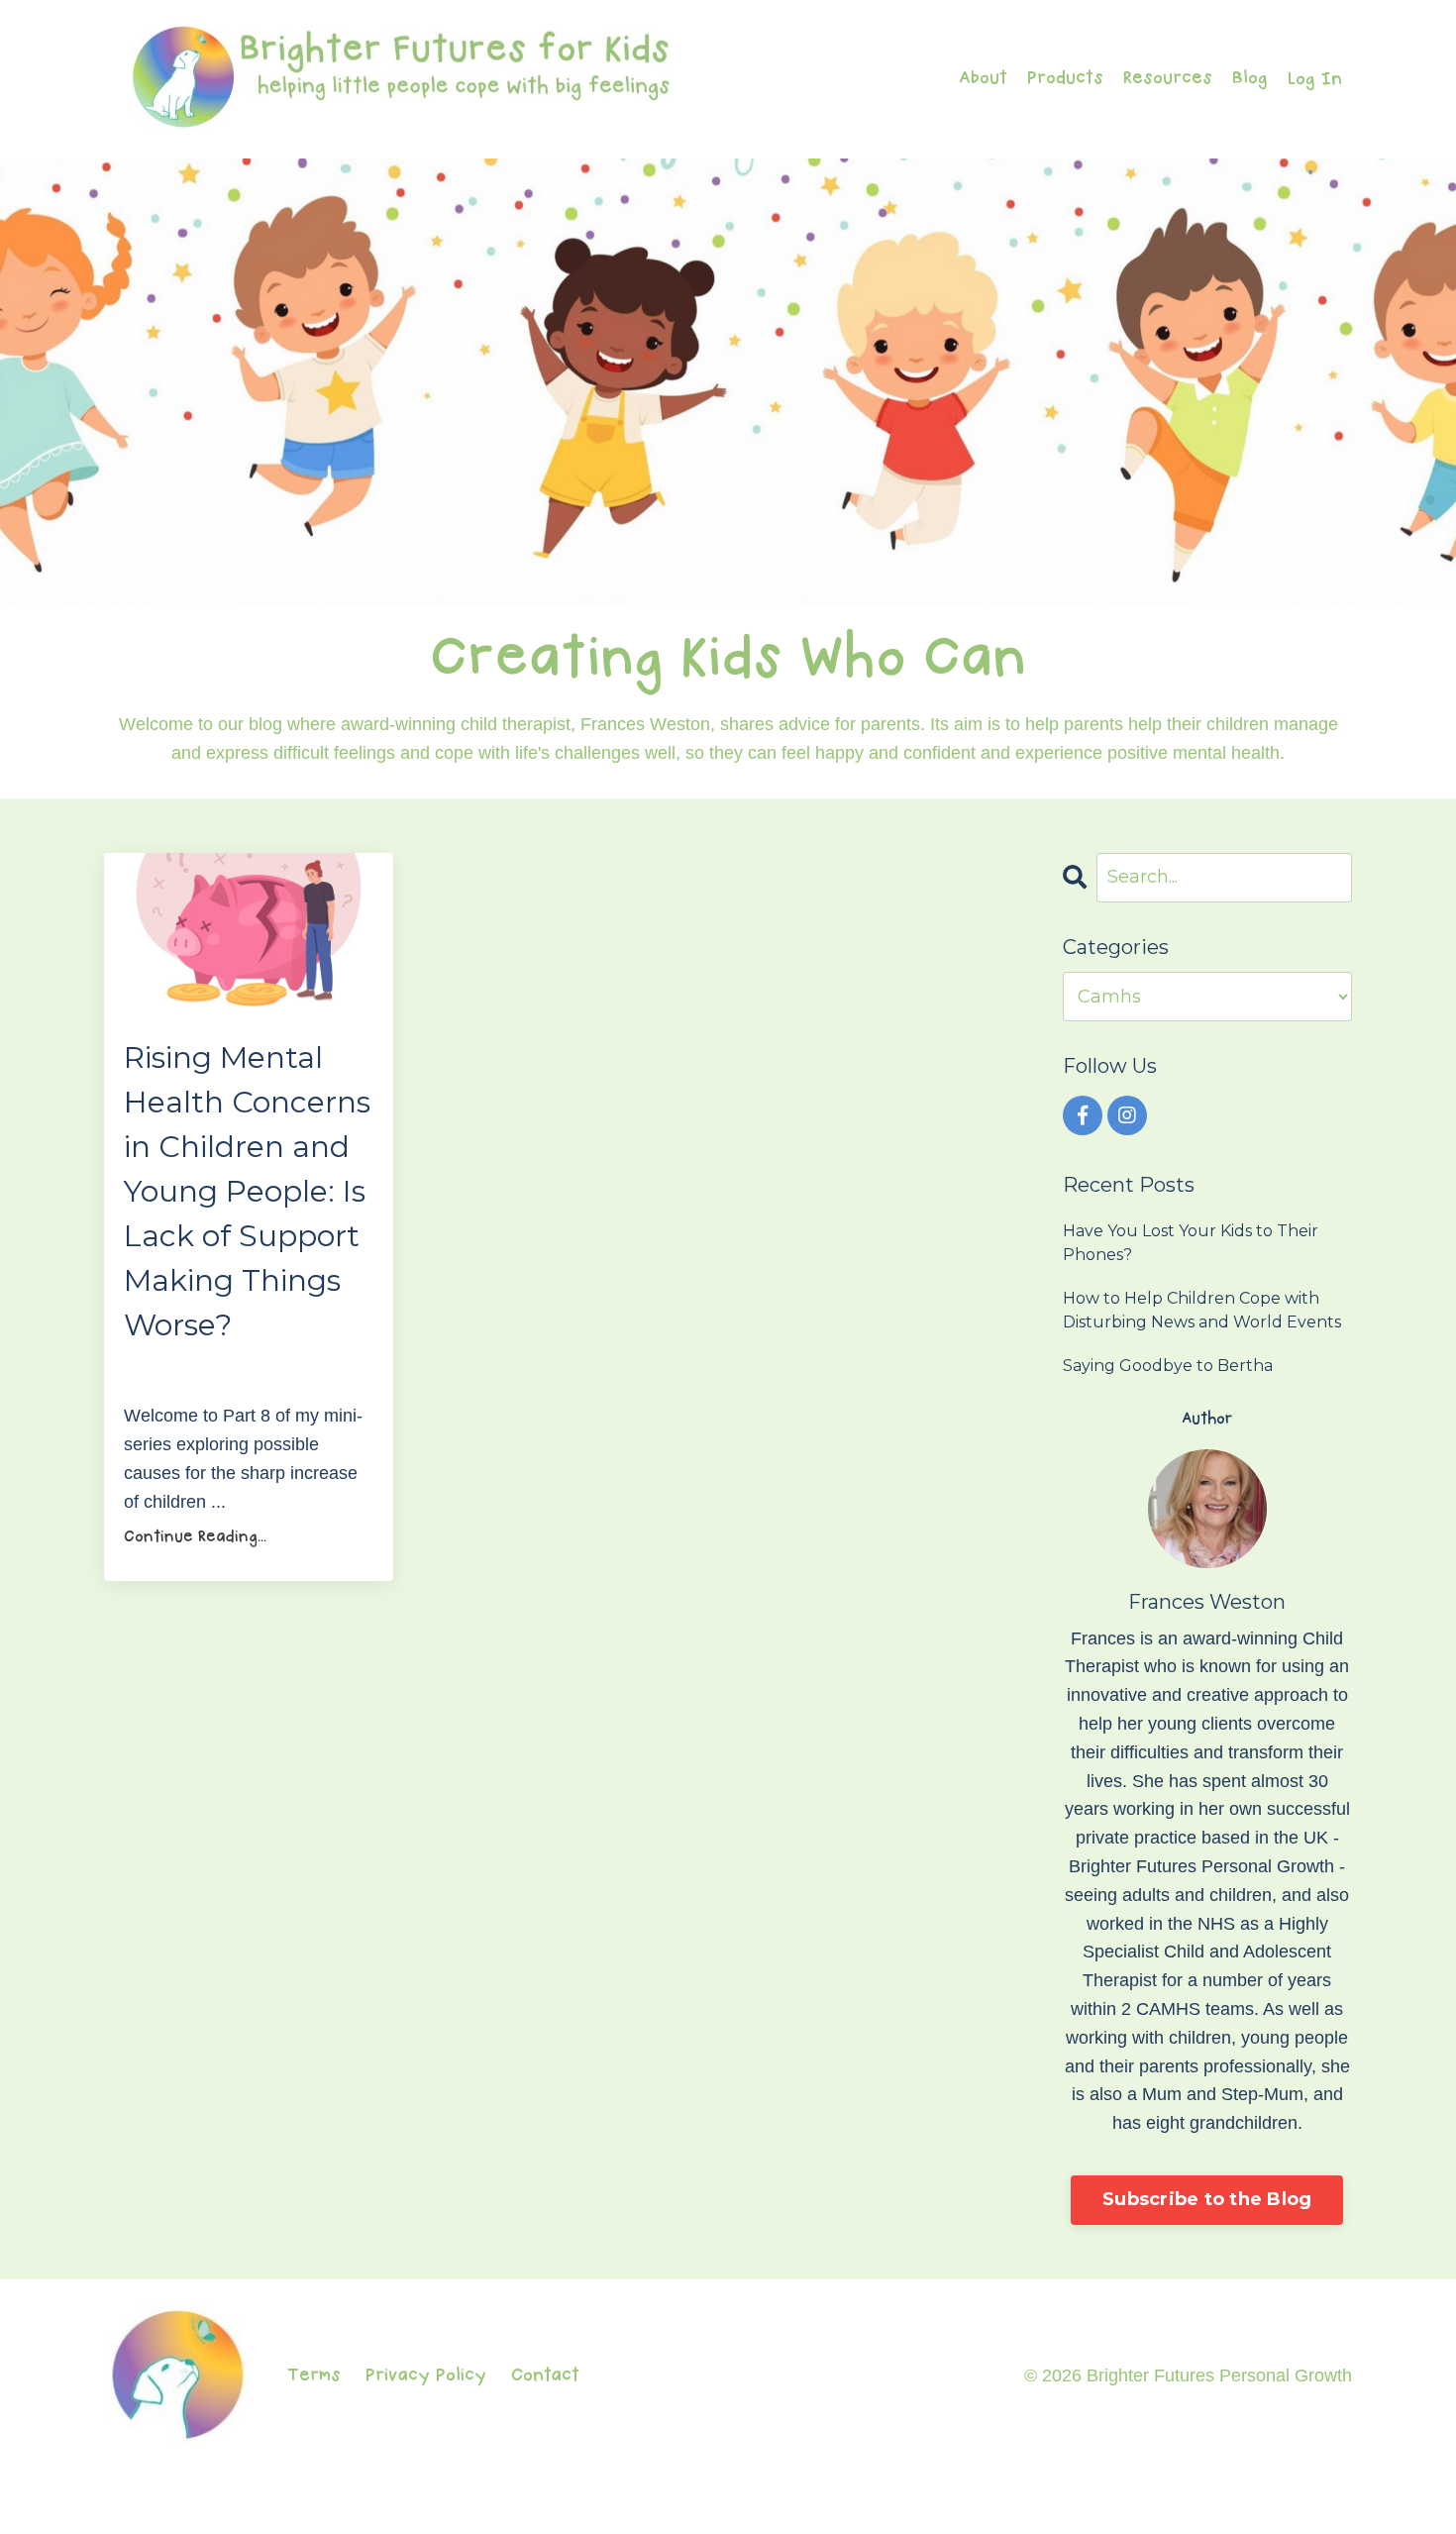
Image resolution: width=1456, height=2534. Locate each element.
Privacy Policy (426, 2376)
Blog (1250, 79)
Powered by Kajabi (1292, 2503)
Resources (1168, 79)
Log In (1315, 80)
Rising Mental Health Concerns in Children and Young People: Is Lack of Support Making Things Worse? (247, 1191)
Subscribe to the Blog (1207, 2199)
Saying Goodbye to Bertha (1168, 1366)
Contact (545, 2376)
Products (1065, 79)
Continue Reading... (195, 1537)
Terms (314, 2376)
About (983, 79)
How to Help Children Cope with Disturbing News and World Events (1202, 1310)
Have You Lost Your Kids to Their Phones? (1191, 1243)
